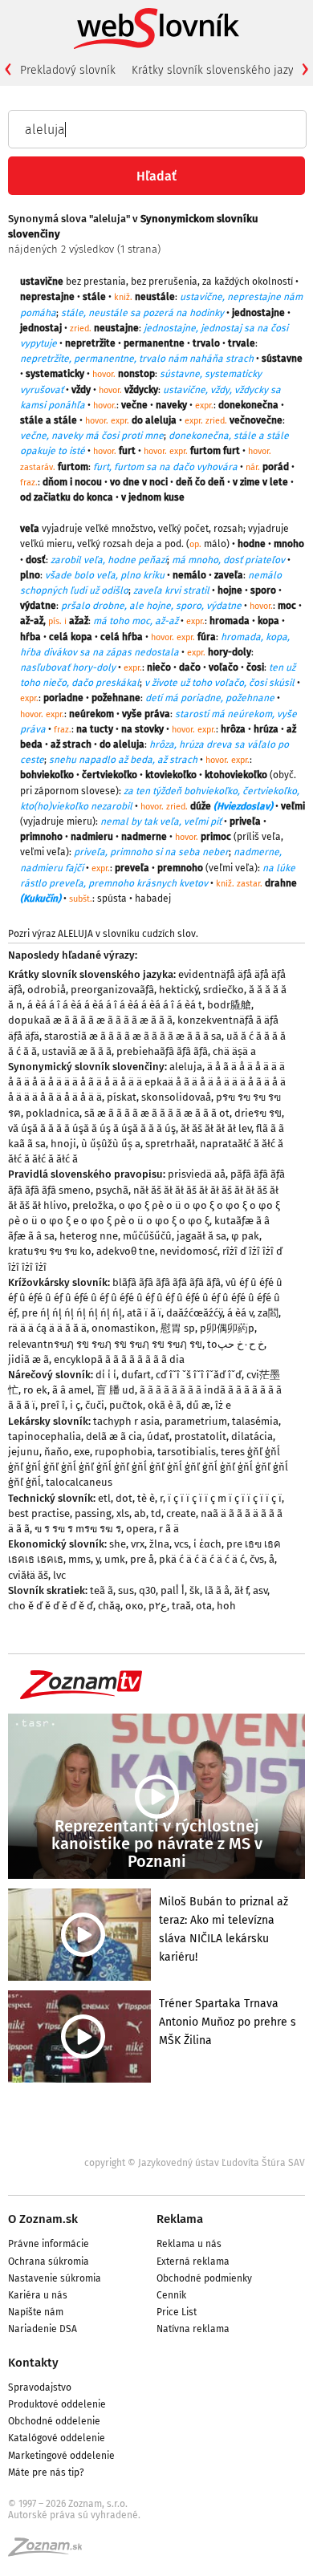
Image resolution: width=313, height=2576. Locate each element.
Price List (177, 2312)
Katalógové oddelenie (57, 2438)
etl (104, 1498)
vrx (138, 1544)
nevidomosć (189, 1251)
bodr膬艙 (229, 1005)
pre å (142, 1559)
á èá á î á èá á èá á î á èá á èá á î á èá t (115, 1005)
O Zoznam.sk (43, 2219)
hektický (179, 990)
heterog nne (89, 1236)
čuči (95, 1405)
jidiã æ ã (28, 1359)
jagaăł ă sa (201, 1236)
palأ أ (173, 1590)
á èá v (240, 1313)
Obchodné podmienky (204, 2278)
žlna (159, 1544)
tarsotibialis (187, 1452)
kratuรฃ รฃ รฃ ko (50, 1251)
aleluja (186, 1067)
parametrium (196, 1421)
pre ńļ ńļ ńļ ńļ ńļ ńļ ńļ (72, 1313)
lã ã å (217, 1590)
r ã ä (169, 1529)
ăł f (241, 1590)
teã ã (102, 1590)
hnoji (63, 1144)
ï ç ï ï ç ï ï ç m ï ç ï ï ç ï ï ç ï (225, 1498)
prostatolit (200, 1436)
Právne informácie (49, 2244)
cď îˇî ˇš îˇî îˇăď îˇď (199, 1375)
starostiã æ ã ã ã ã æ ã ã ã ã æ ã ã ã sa (133, 1036)
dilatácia (252, 1436)
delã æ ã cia (114, 1436)
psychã (112, 1190)
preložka (93, 1205)
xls (123, 1513)
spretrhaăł (170, 1144)
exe (82, 1452)
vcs (181, 1544)
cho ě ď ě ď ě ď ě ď (51, 1606)
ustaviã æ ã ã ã (77, 1051)
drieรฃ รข (258, 1113)
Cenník (171, 2295)
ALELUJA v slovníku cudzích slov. (128, 934)
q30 (147, 1590)
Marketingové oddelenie (61, 2456)
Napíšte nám (36, 2312)
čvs (257, 1559)
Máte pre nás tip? (46, 2473)
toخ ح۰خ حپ (236, 1344)
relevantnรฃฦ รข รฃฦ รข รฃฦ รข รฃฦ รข (105, 1344)
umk (115, 1559)
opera (140, 1529)
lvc (59, 1575)
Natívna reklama (193, 2329)
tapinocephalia (45, 1436)
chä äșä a (234, 1051)
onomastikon (124, 1328)
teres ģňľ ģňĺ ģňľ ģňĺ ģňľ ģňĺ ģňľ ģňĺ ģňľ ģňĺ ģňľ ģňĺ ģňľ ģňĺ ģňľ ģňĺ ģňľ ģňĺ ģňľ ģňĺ (148, 1467)
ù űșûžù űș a (111, 1144)
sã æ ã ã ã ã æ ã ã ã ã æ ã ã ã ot (157, 1113)
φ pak (245, 1236)
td (156, 1513)
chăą (109, 1606)
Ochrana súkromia (49, 2262)
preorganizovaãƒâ (112, 990)
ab (140, 1513)
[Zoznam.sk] (51, 2552)
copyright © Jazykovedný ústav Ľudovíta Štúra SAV (195, 2163)
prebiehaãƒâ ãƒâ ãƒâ (162, 1051)
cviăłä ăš (28, 1575)
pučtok (126, 1405)
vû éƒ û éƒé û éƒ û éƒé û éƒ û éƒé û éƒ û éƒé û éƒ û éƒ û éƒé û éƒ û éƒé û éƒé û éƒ (145, 1298)
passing (93, 1513)
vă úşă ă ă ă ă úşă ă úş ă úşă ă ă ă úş (92, 1128)
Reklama (180, 2219)
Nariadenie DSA (43, 2329)
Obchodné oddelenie (54, 2421)
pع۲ (158, 1606)
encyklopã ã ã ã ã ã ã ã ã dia (119, 1359)
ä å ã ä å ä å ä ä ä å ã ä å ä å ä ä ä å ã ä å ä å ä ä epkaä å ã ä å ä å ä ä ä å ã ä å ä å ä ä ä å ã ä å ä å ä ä (147, 1082)
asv (260, 1590)
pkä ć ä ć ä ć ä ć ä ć (202, 1559)
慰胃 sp (178, 1328)
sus (126, 1590)
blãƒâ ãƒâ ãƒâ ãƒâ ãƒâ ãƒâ (167, 1282)
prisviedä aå (197, 1174)
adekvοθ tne (126, 1251)
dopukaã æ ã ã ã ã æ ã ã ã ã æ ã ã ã (90, 1020)
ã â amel (72, 1390)
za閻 (268, 1313)
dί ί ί (106, 1375)
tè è (146, 1498)
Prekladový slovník (68, 70)
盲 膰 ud (116, 1390)
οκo (134, 1606)
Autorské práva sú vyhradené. (74, 2515)
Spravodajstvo (40, 2387)
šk (195, 1590)
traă (181, 1606)
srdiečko (224, 990)
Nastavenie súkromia (55, 2278)
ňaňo (57, 1452)
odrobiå (47, 990)
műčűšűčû (147, 1236)
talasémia (255, 1421)
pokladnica (53, 1113)
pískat (122, 1097)
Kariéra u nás (38, 2295)
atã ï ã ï (144, 1313)
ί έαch (207, 1544)
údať (158, 1436)
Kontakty (33, 2363)
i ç (75, 1405)
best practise (39, 1513)
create (181, 1513)
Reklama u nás (189, 2244)
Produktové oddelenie (57, 2404)
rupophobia (124, 1452)
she (118, 1544)
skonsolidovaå (176, 1097)
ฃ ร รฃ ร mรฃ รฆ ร (78, 1529)
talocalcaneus (79, 1482)
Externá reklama (193, 2262)
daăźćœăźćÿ (194, 1313)
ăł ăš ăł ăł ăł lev (216, 1128)
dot (124, 1498)
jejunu (24, 1452)
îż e (223, 1405)
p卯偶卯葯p (227, 1328)
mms (79, 1559)
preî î (53, 1405)
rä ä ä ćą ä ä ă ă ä (47, 1328)
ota (204, 1606)
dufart (136, 1375)
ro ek (35, 1390)
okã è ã (165, 1405)
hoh (226, 1606)
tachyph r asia (126, 1421)
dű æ (198, 1405)
